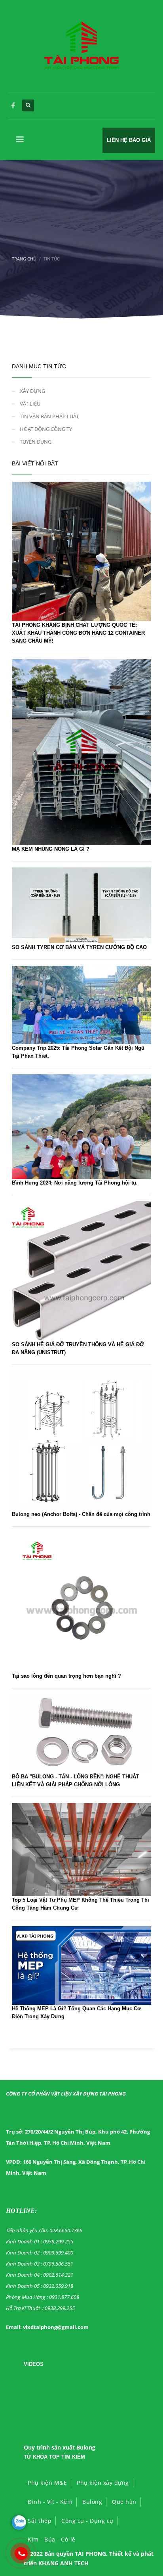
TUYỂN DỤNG (36, 442)
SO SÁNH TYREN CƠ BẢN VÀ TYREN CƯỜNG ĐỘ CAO (79, 947)
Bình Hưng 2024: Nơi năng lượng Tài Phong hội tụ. (75, 1183)
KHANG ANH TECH (63, 2563)
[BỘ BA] (81, 1733)
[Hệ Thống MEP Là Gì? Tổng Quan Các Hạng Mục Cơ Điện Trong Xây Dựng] (81, 1965)
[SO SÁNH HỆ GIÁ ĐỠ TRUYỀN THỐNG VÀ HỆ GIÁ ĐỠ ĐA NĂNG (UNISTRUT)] (81, 1270)
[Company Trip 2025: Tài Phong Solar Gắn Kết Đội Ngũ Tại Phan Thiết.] (81, 1004)
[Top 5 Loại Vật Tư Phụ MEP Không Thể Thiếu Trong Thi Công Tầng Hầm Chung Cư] (81, 1849)
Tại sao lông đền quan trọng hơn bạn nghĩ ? (66, 1676)
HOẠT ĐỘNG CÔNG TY (46, 429)
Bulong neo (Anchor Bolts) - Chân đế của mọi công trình (81, 1514)
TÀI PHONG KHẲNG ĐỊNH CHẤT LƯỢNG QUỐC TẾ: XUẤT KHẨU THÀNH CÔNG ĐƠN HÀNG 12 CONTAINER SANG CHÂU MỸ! (78, 633)
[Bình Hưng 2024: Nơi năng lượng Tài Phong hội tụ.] (81, 1126)
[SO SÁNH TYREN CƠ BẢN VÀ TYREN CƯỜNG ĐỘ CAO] (81, 905)
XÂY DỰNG (32, 391)
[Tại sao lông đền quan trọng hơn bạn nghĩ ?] (81, 1602)
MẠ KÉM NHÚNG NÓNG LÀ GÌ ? (51, 849)
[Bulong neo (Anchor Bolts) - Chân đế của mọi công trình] (81, 1440)
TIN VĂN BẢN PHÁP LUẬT (49, 416)
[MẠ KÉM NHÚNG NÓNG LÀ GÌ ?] (81, 751)
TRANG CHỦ (24, 259)
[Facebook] (13, 105)
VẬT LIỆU (30, 404)
